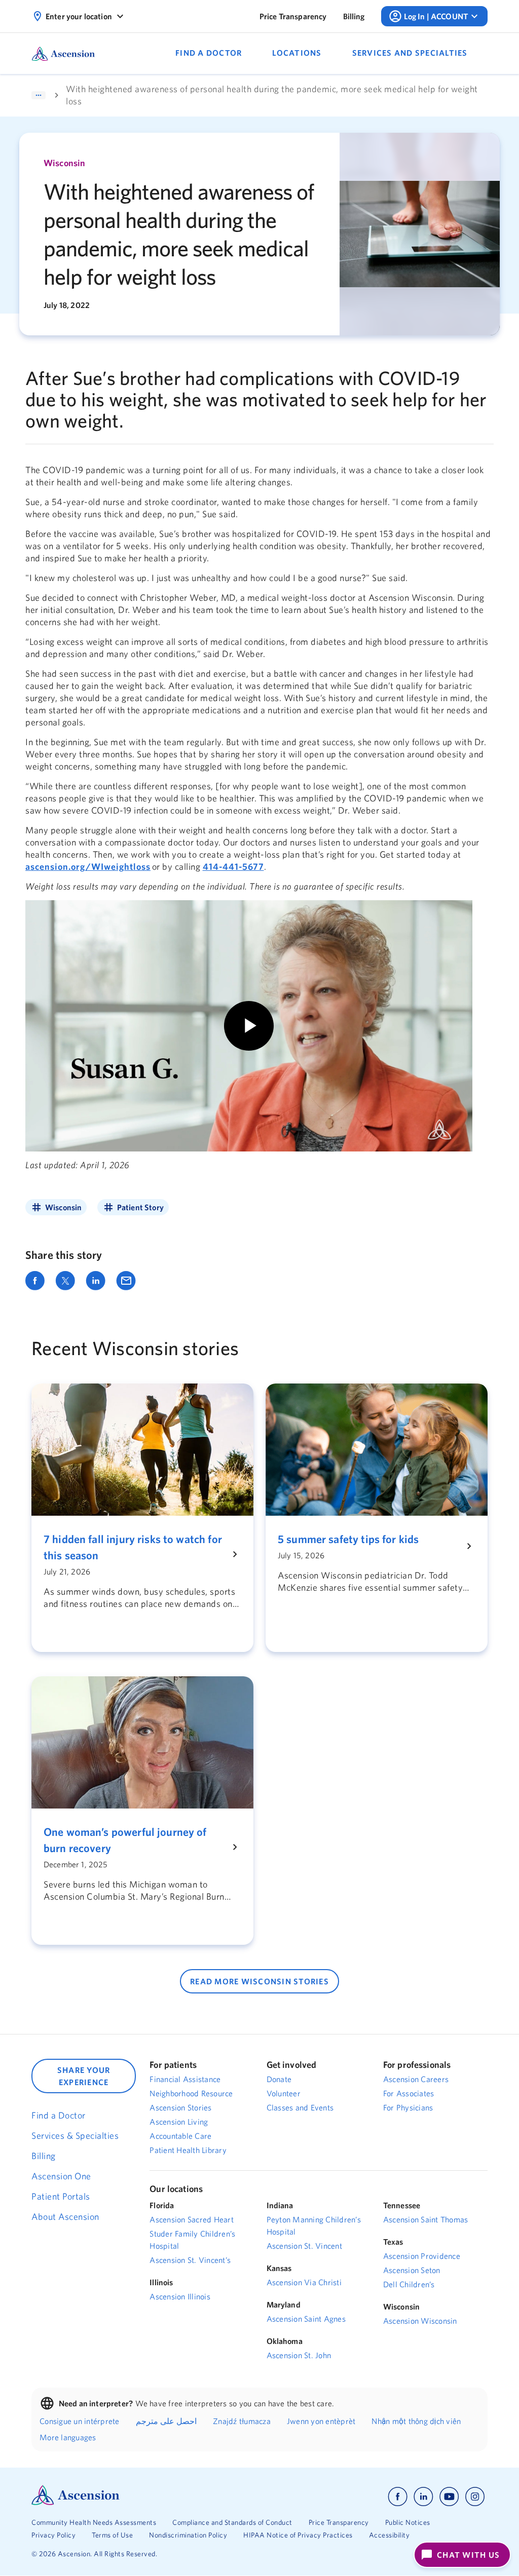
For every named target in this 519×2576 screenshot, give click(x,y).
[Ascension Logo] (76, 2503)
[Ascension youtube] (449, 2497)
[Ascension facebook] (398, 2497)
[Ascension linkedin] (423, 2497)
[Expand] (39, 95)
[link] (293, 16)
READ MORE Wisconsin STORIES (259, 1981)
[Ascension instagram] (475, 2497)
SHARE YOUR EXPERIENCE (84, 2076)
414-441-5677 (233, 867)
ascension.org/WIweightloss (88, 867)
